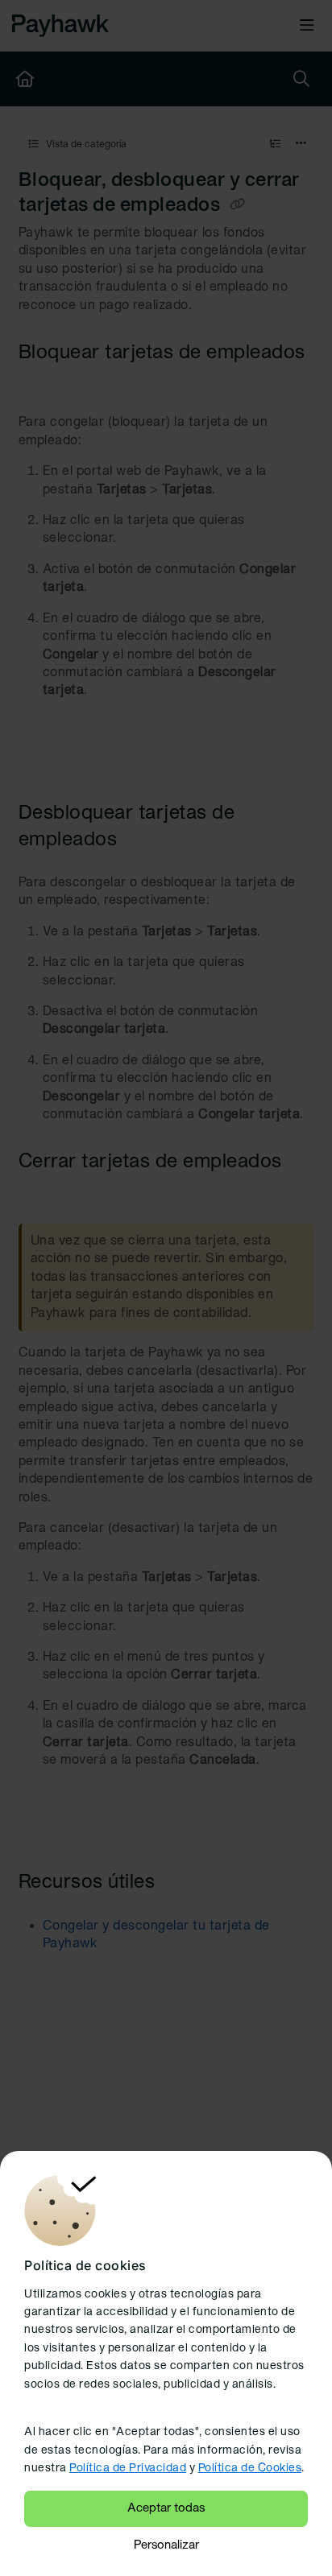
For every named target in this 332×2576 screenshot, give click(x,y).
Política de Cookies (250, 2469)
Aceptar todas (166, 2508)
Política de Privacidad (128, 2469)
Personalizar (166, 2545)
